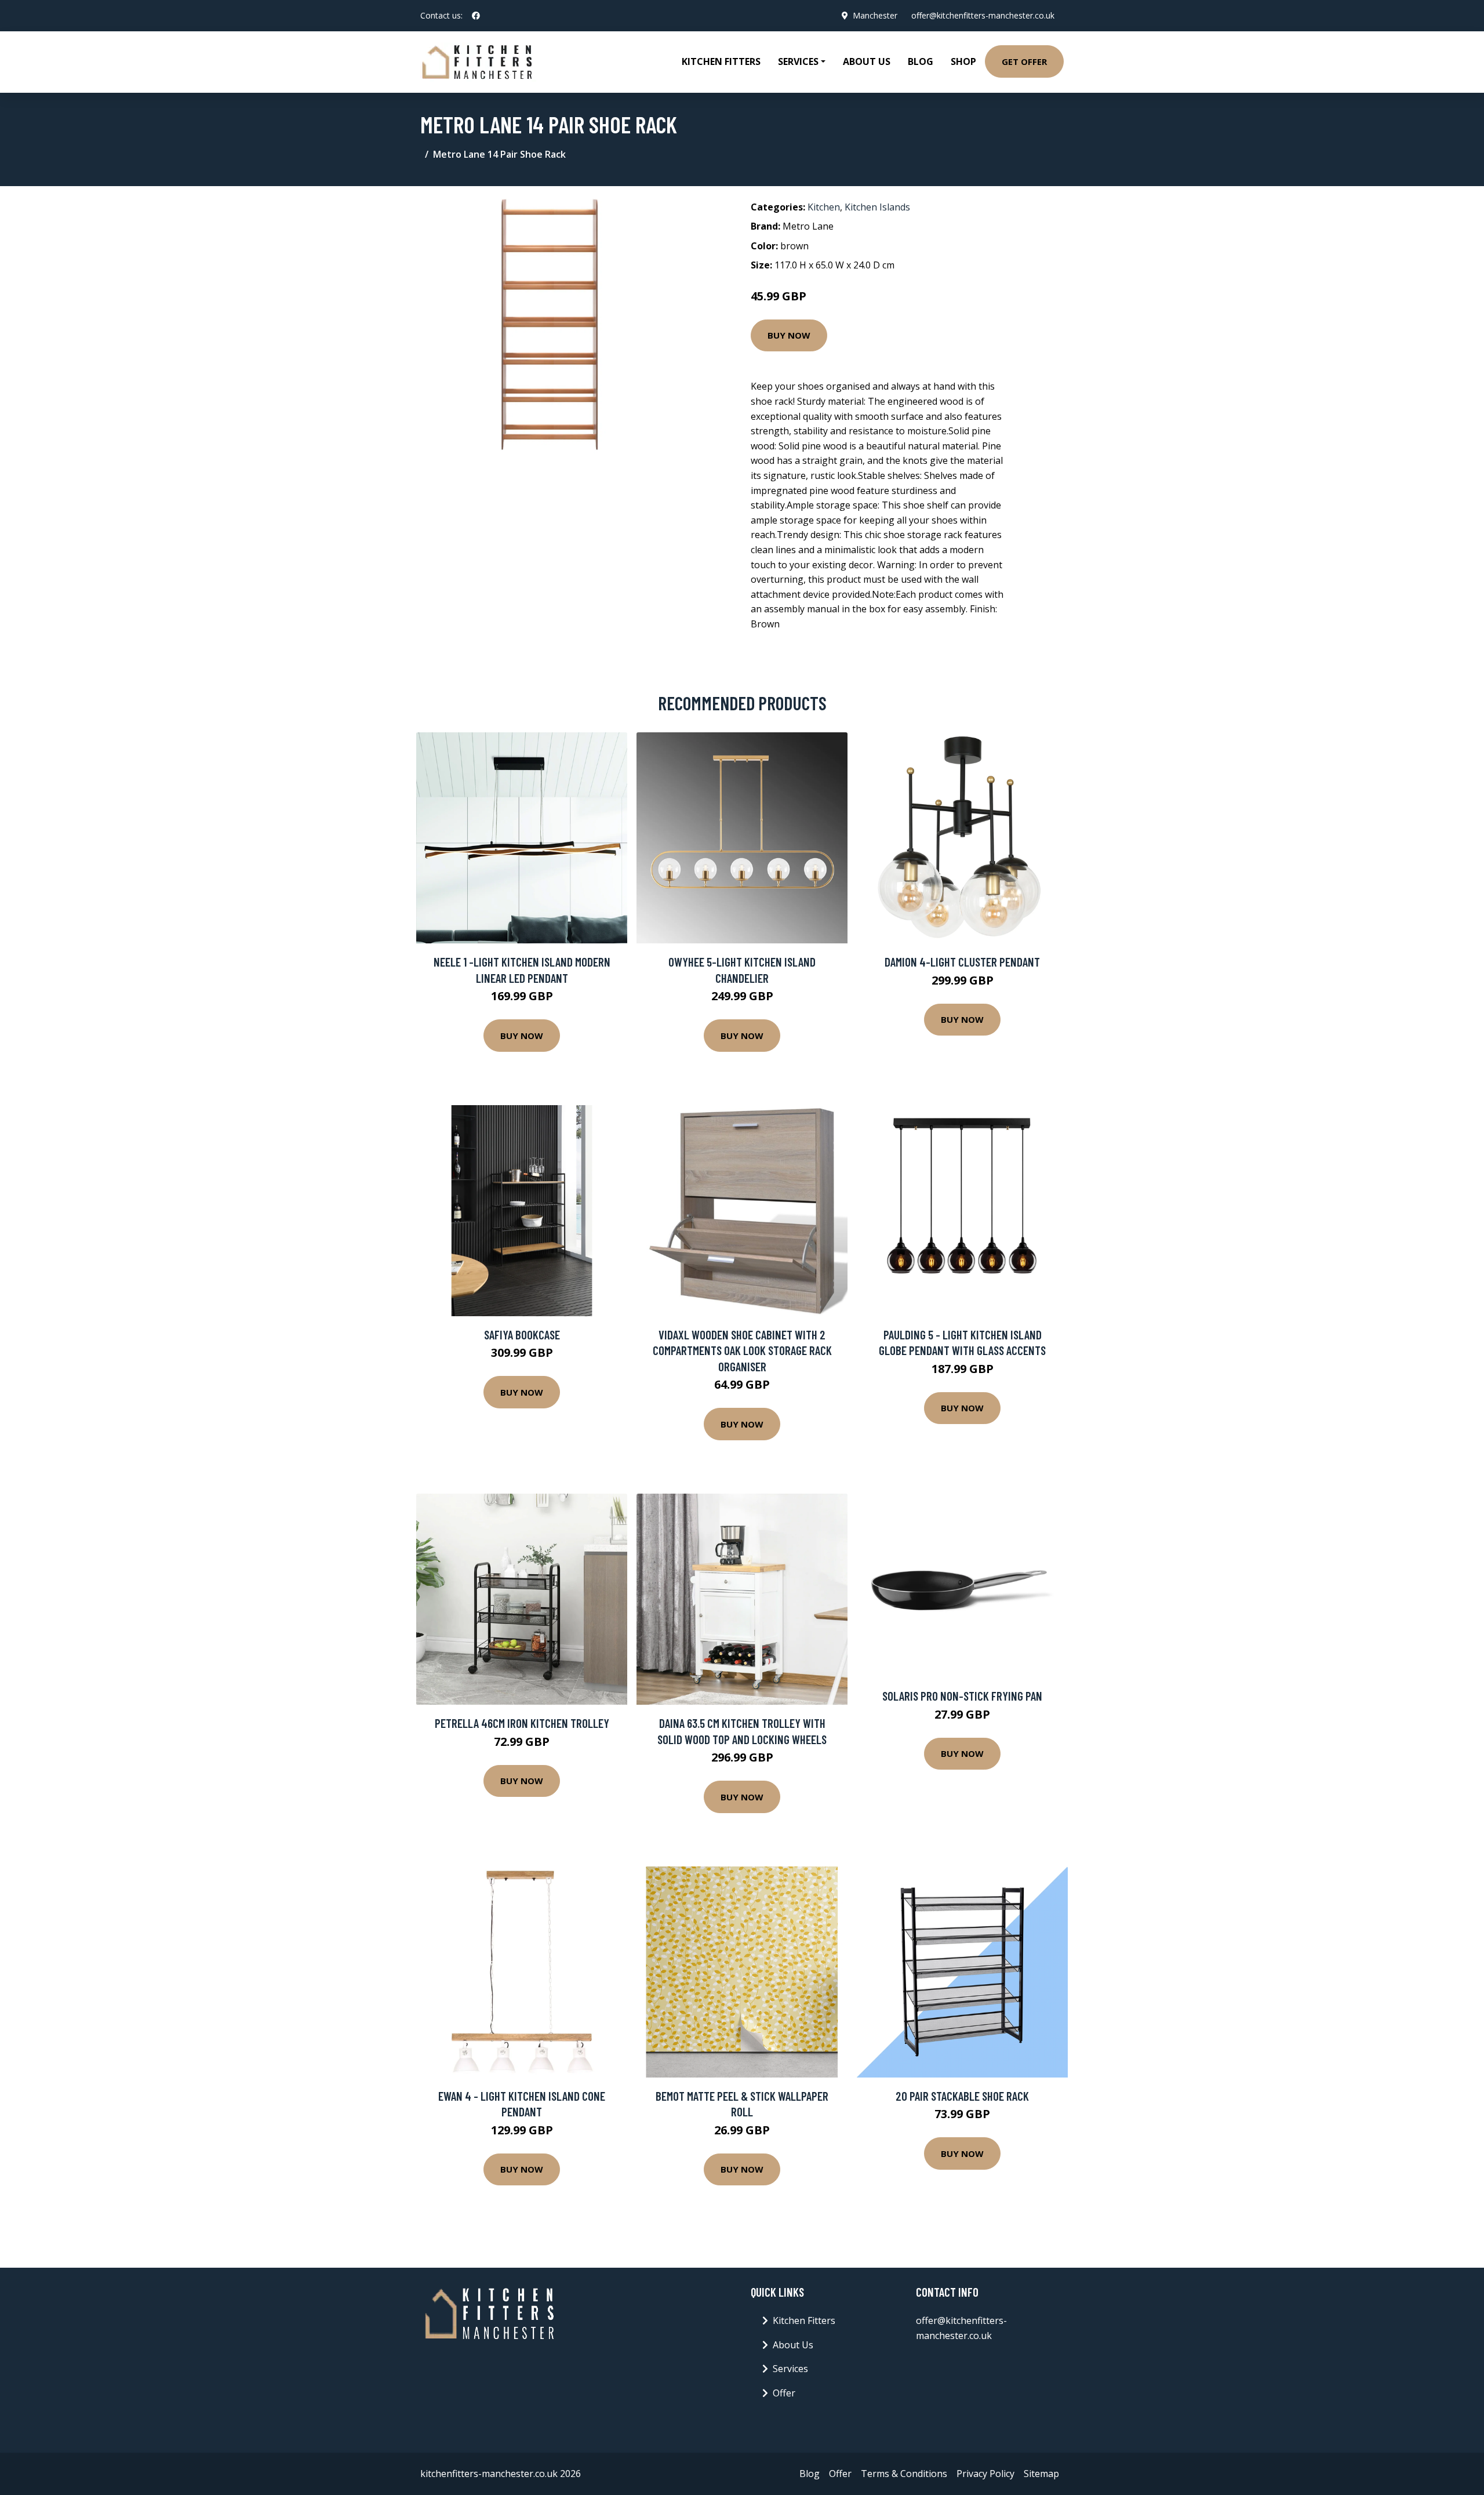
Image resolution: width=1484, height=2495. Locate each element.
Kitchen (824, 207)
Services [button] (798, 61)
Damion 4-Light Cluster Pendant (962, 962)
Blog (921, 61)
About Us (867, 61)
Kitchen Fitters (721, 61)
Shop (963, 61)
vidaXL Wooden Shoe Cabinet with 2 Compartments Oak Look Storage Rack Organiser (742, 1350)
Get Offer (1024, 61)
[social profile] (476, 16)
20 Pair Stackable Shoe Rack (962, 2096)
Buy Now (789, 335)
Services (790, 2369)
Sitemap (1041, 2474)
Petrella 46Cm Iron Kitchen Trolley (522, 1723)
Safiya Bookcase (522, 1334)
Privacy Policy (985, 2474)
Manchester (875, 15)
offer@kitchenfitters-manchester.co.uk (983, 15)
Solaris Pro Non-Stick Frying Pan (962, 1696)
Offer (784, 2393)
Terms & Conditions (904, 2474)
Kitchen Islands (877, 207)
